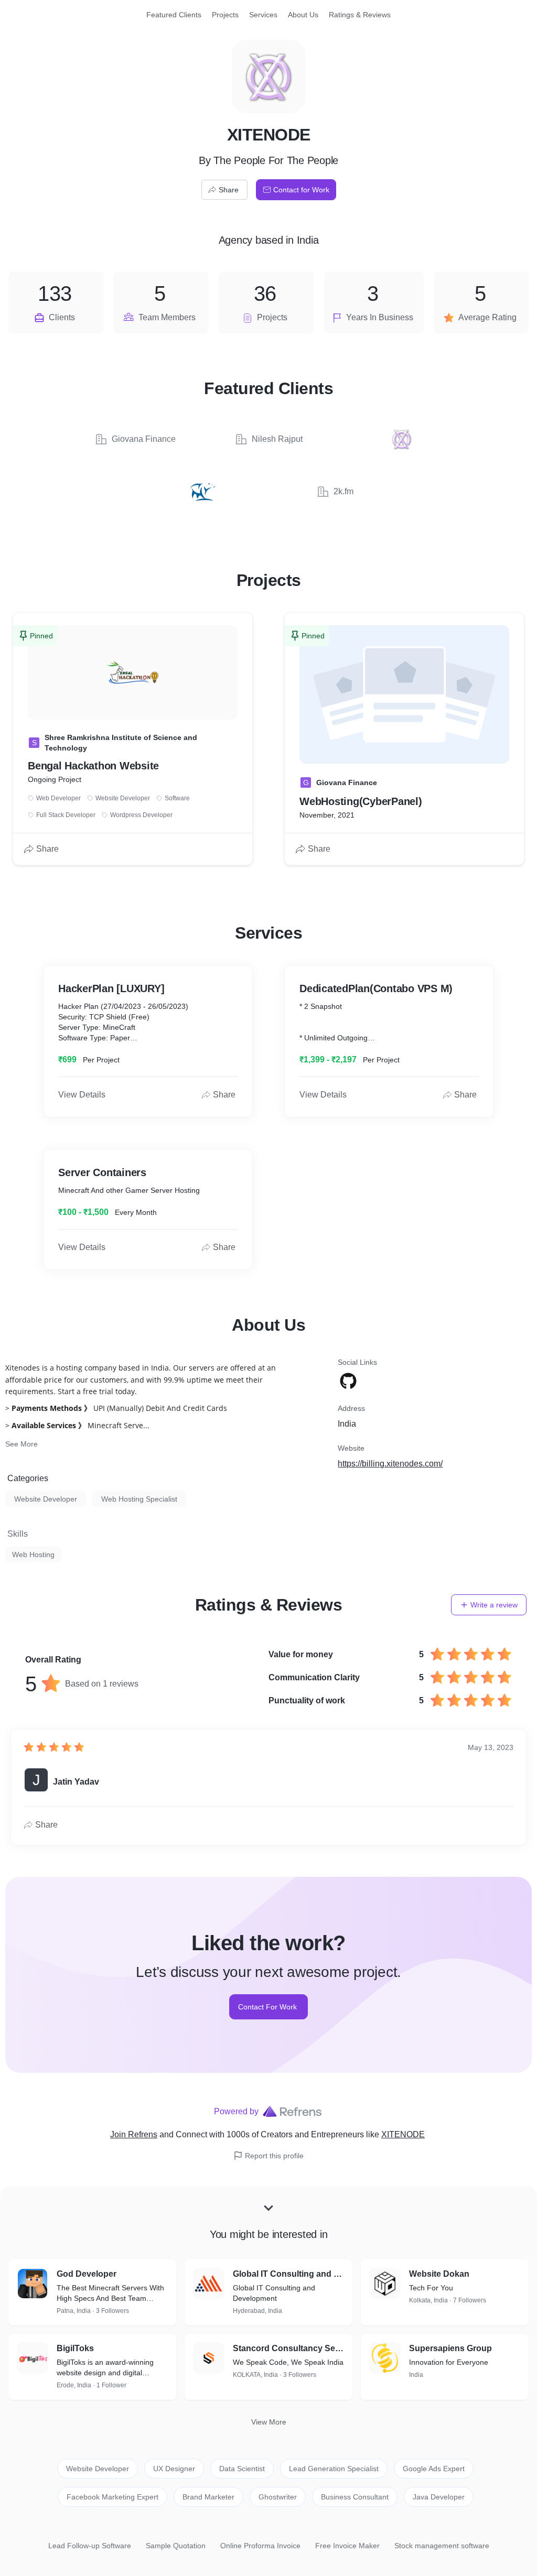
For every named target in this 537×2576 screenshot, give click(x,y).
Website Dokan (439, 2274)
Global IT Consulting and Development (288, 2274)
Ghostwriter (278, 2497)
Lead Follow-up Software (90, 2546)
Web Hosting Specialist (139, 1499)
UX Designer (174, 2469)
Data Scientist (242, 2469)
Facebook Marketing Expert (112, 2497)
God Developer (87, 2274)
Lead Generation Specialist (334, 2469)
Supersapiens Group (450, 2348)
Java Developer (439, 2497)
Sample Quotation (176, 2546)
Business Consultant (355, 2497)
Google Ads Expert (434, 2469)
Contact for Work (301, 190)
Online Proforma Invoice (260, 2546)
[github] (349, 1381)
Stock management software (442, 2546)
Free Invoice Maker (347, 2546)
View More (269, 2422)
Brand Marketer (208, 2497)
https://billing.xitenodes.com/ (390, 1464)
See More (22, 1444)
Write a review (494, 1605)
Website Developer (46, 1499)
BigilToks (75, 2348)
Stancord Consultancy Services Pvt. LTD (288, 2348)
